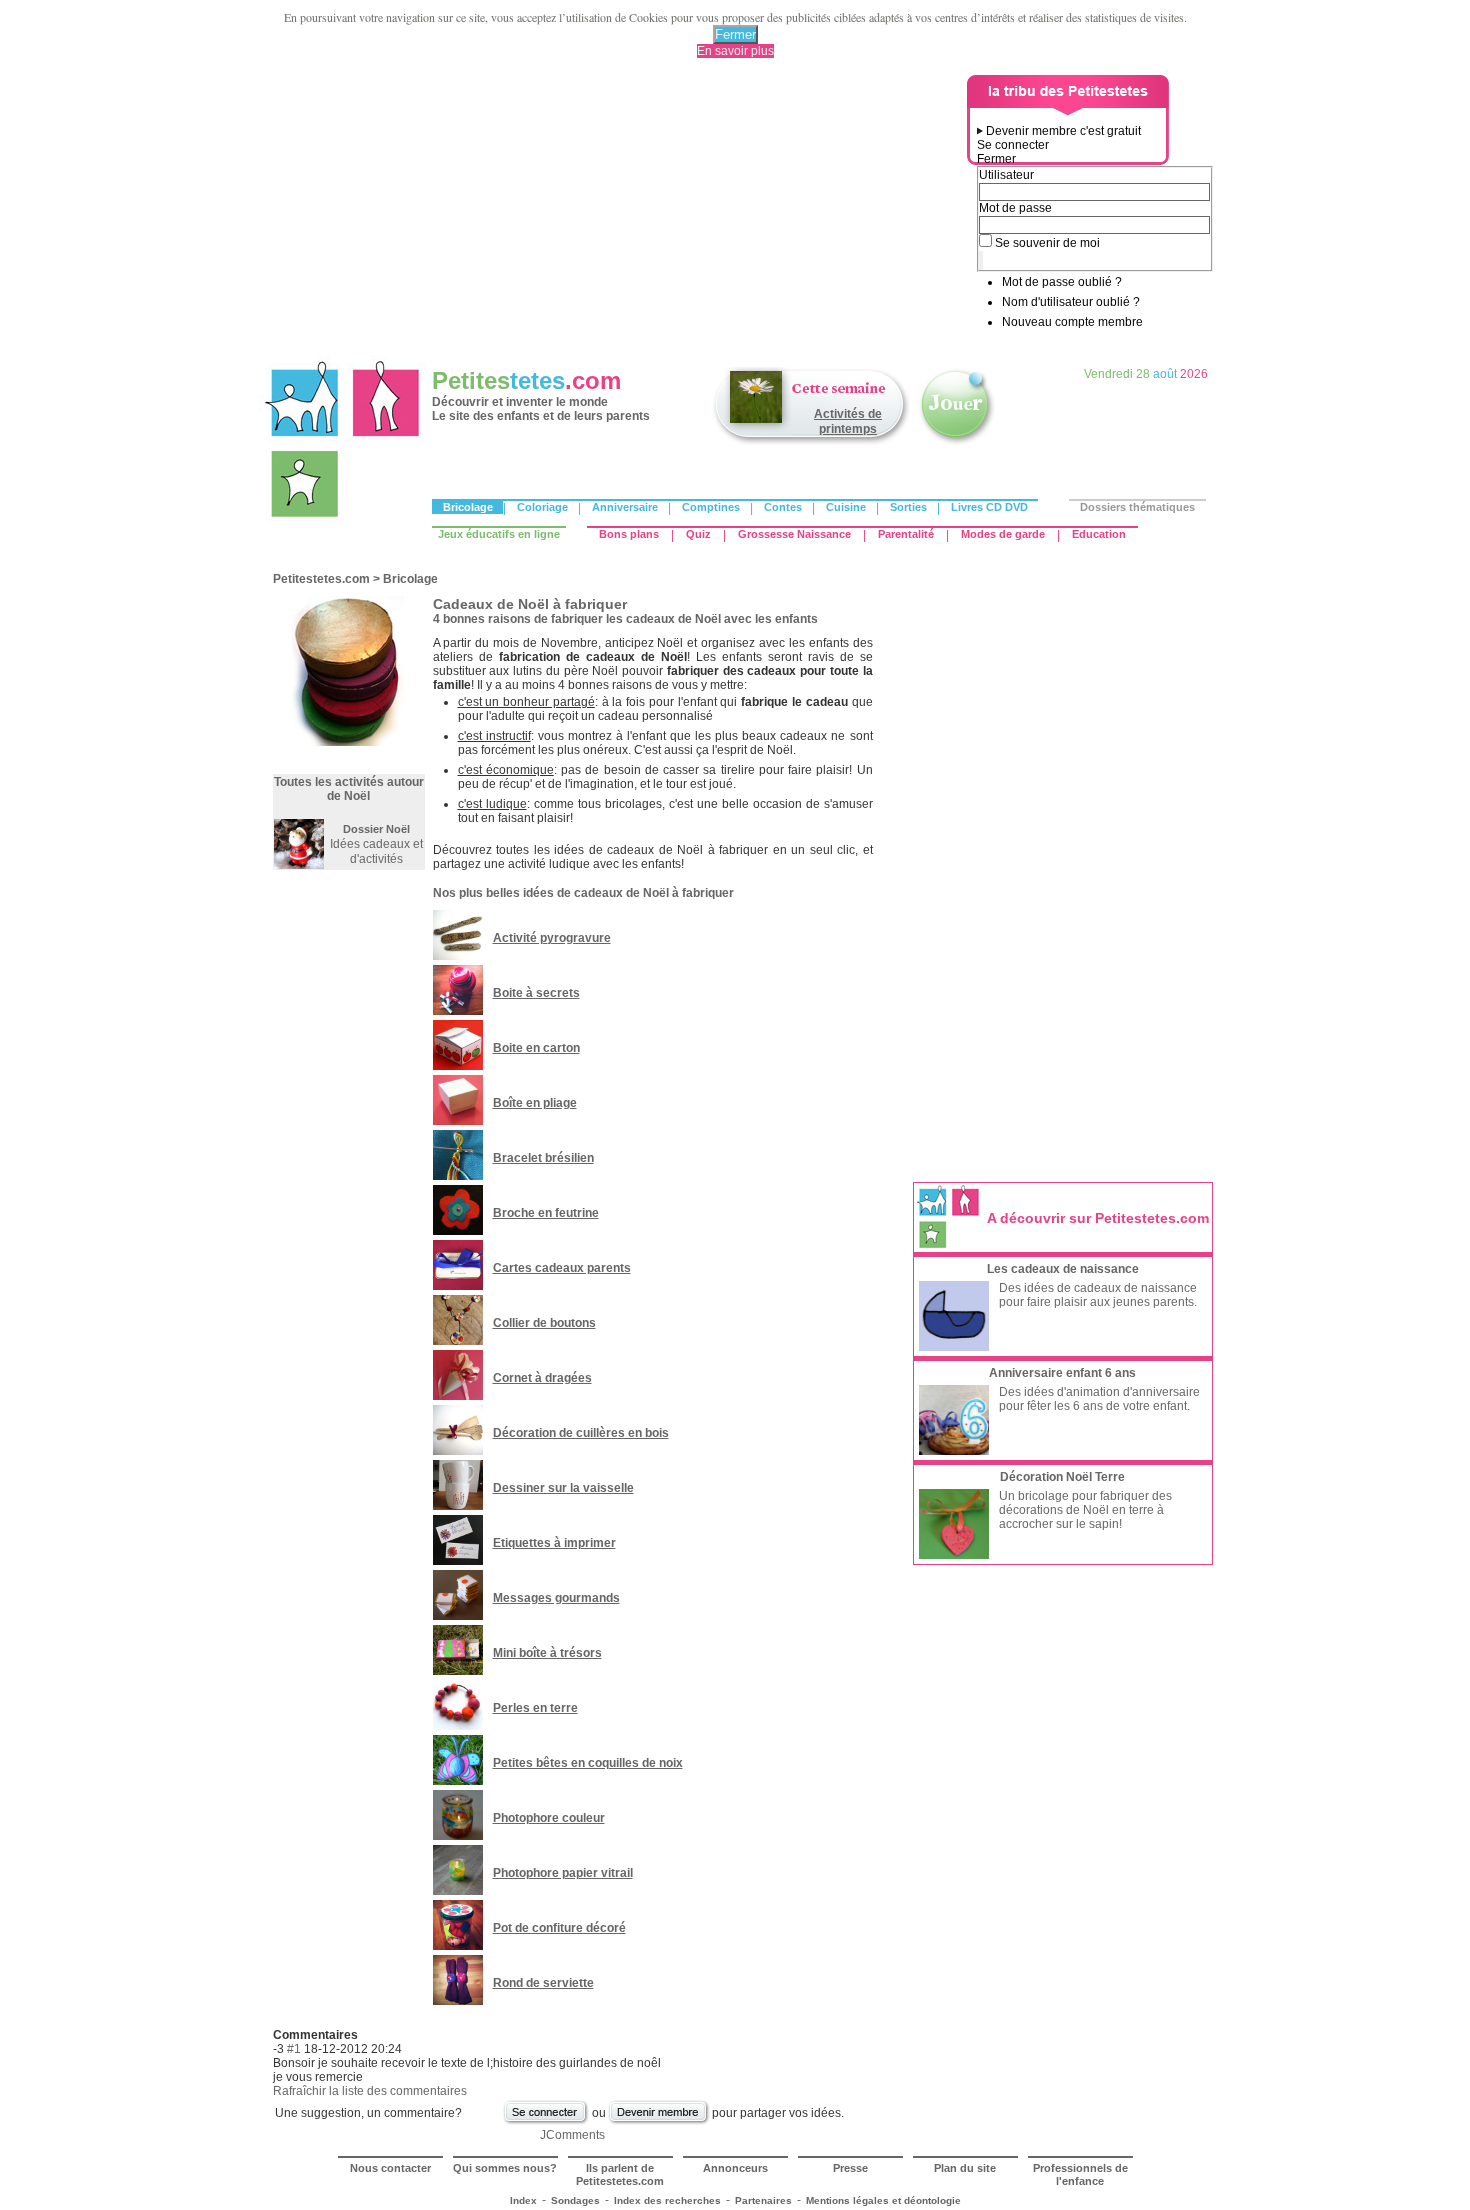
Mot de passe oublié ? (1062, 282)
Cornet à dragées (542, 1378)
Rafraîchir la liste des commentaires (370, 2091)
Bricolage (468, 507)
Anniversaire (625, 507)
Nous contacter (390, 2168)
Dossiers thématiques (1137, 507)
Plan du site (965, 2168)
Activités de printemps (848, 421)
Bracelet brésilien (543, 1158)
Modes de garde (1003, 534)
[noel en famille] (299, 865)
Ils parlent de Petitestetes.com (620, 2174)
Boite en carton (536, 1048)
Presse (850, 2168)
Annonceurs (735, 2168)
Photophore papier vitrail (563, 1873)
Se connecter (1013, 145)
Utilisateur (1006, 175)
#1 (294, 2049)
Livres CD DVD (989, 507)
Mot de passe (1015, 208)
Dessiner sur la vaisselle (563, 1488)
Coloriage (542, 507)
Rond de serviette (543, 1983)
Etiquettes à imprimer (554, 1543)
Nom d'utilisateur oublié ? (1071, 302)
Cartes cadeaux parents (562, 1268)
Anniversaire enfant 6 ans (1062, 1373)
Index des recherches (667, 2200)
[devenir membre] (659, 2122)
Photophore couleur (549, 1818)
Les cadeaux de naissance (1063, 1269)
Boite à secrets (536, 993)
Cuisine (846, 507)
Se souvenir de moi (1047, 243)
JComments (572, 2135)
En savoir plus (735, 51)
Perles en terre (535, 1708)
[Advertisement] (616, 215)
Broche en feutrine (546, 1213)
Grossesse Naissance (794, 534)
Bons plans (629, 534)
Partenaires (763, 2200)
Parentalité (906, 534)
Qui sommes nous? (505, 2168)
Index (523, 2200)
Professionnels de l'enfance (1080, 2174)
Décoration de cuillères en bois (581, 1433)
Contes (783, 507)
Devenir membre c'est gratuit (1063, 131)
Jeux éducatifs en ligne (499, 534)
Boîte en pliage (535, 1103)
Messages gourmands (556, 1598)
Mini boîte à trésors (547, 1653)
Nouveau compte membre (1072, 322)
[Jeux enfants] (957, 443)
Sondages (575, 2200)
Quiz (698, 534)
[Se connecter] (546, 2122)
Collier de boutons (544, 1323)
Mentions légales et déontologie (883, 2200)
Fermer (735, 34)
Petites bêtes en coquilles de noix (588, 1763)
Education (1099, 534)
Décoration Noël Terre (1062, 1477)
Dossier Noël (376, 829)
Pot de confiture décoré (559, 1928)
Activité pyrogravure (552, 938)
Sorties (908, 507)
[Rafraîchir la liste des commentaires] (362, 2035)
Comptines (711, 507)
